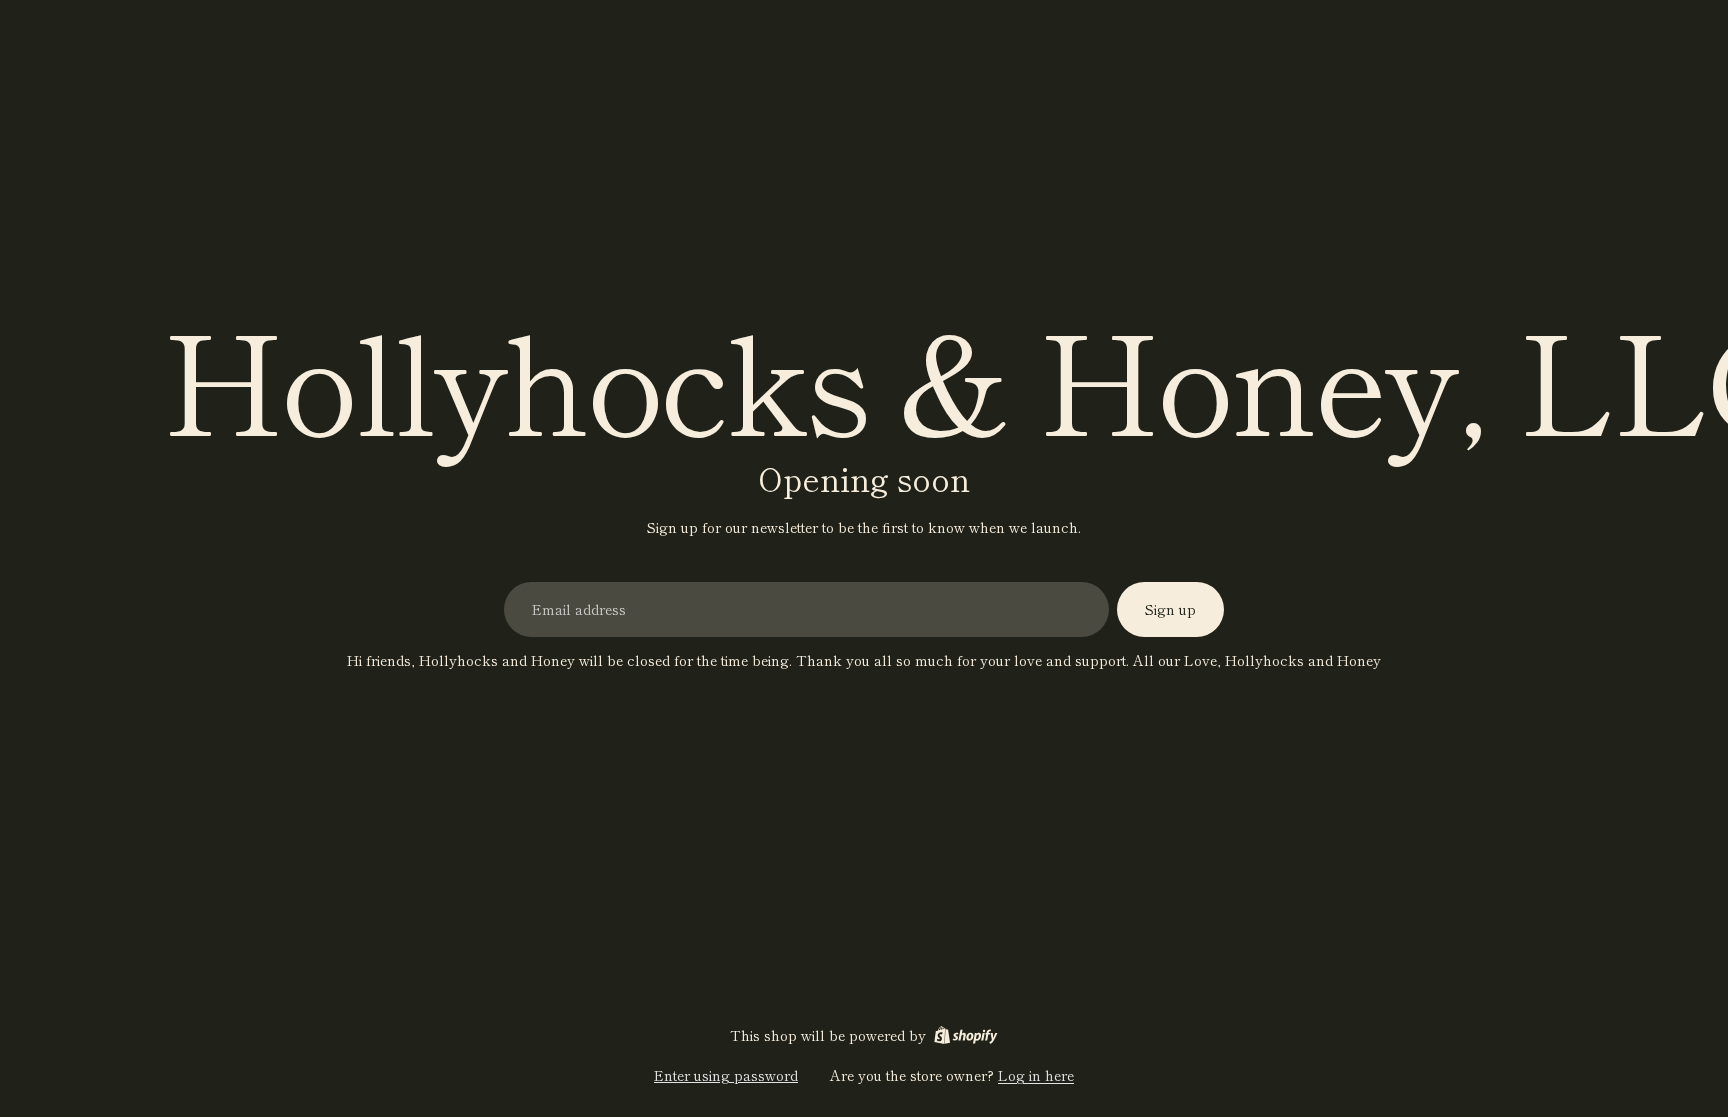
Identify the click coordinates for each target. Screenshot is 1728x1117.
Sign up (1170, 609)
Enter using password (726, 1075)
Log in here (1036, 1075)
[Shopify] (965, 1035)
